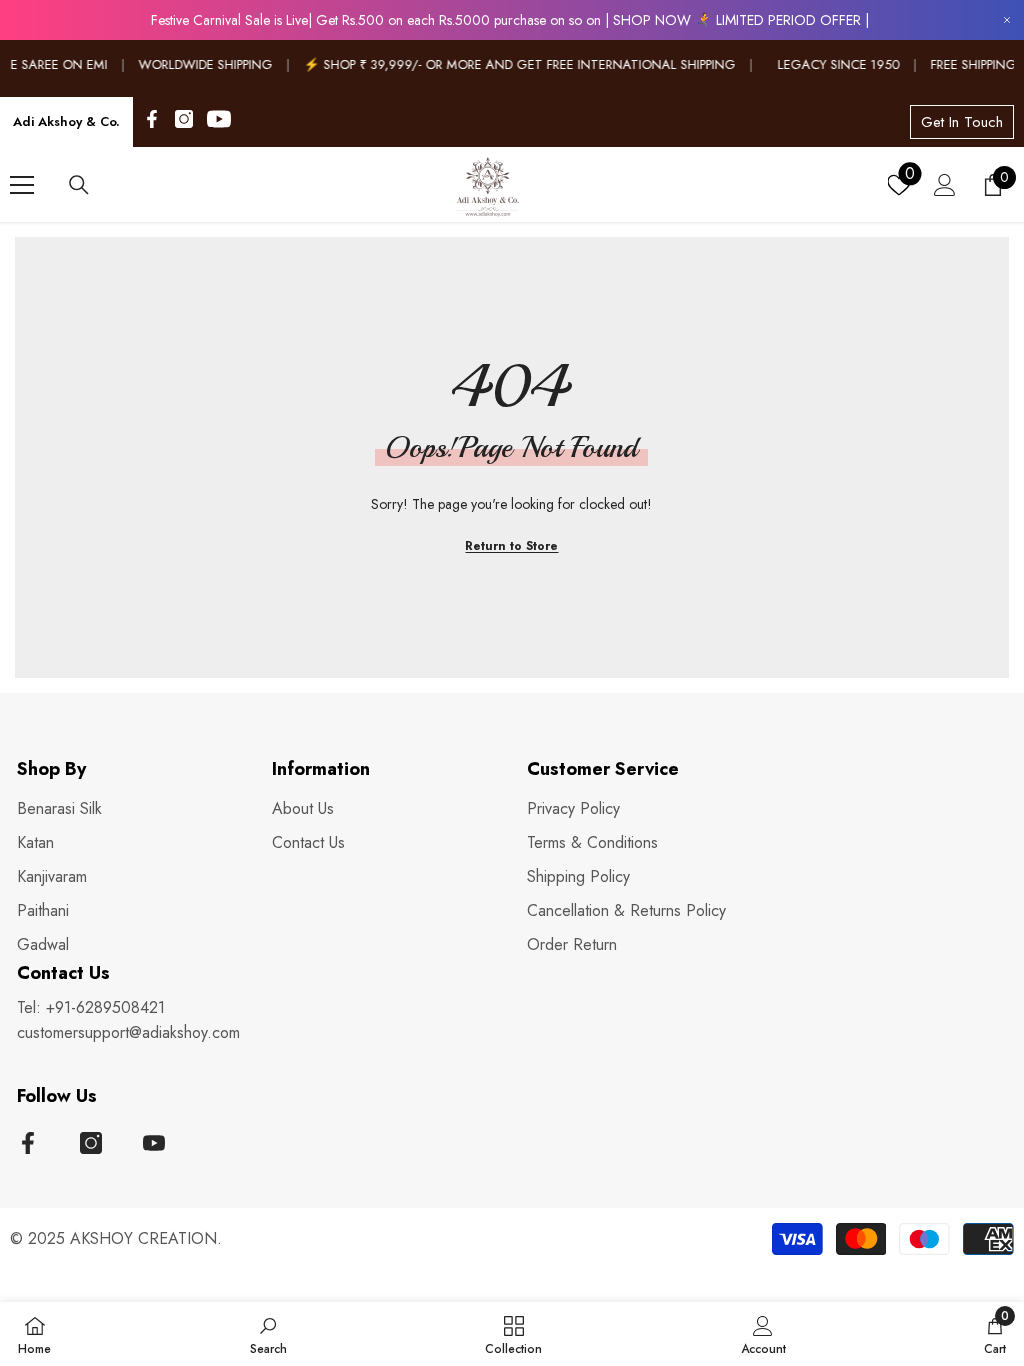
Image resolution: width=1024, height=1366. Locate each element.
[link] (268, 1334)
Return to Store (511, 546)
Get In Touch (962, 122)
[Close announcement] (1007, 20)
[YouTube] (219, 119)
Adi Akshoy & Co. (66, 121)
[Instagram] (184, 119)
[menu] (22, 185)
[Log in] (945, 185)
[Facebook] (152, 119)
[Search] (79, 185)
